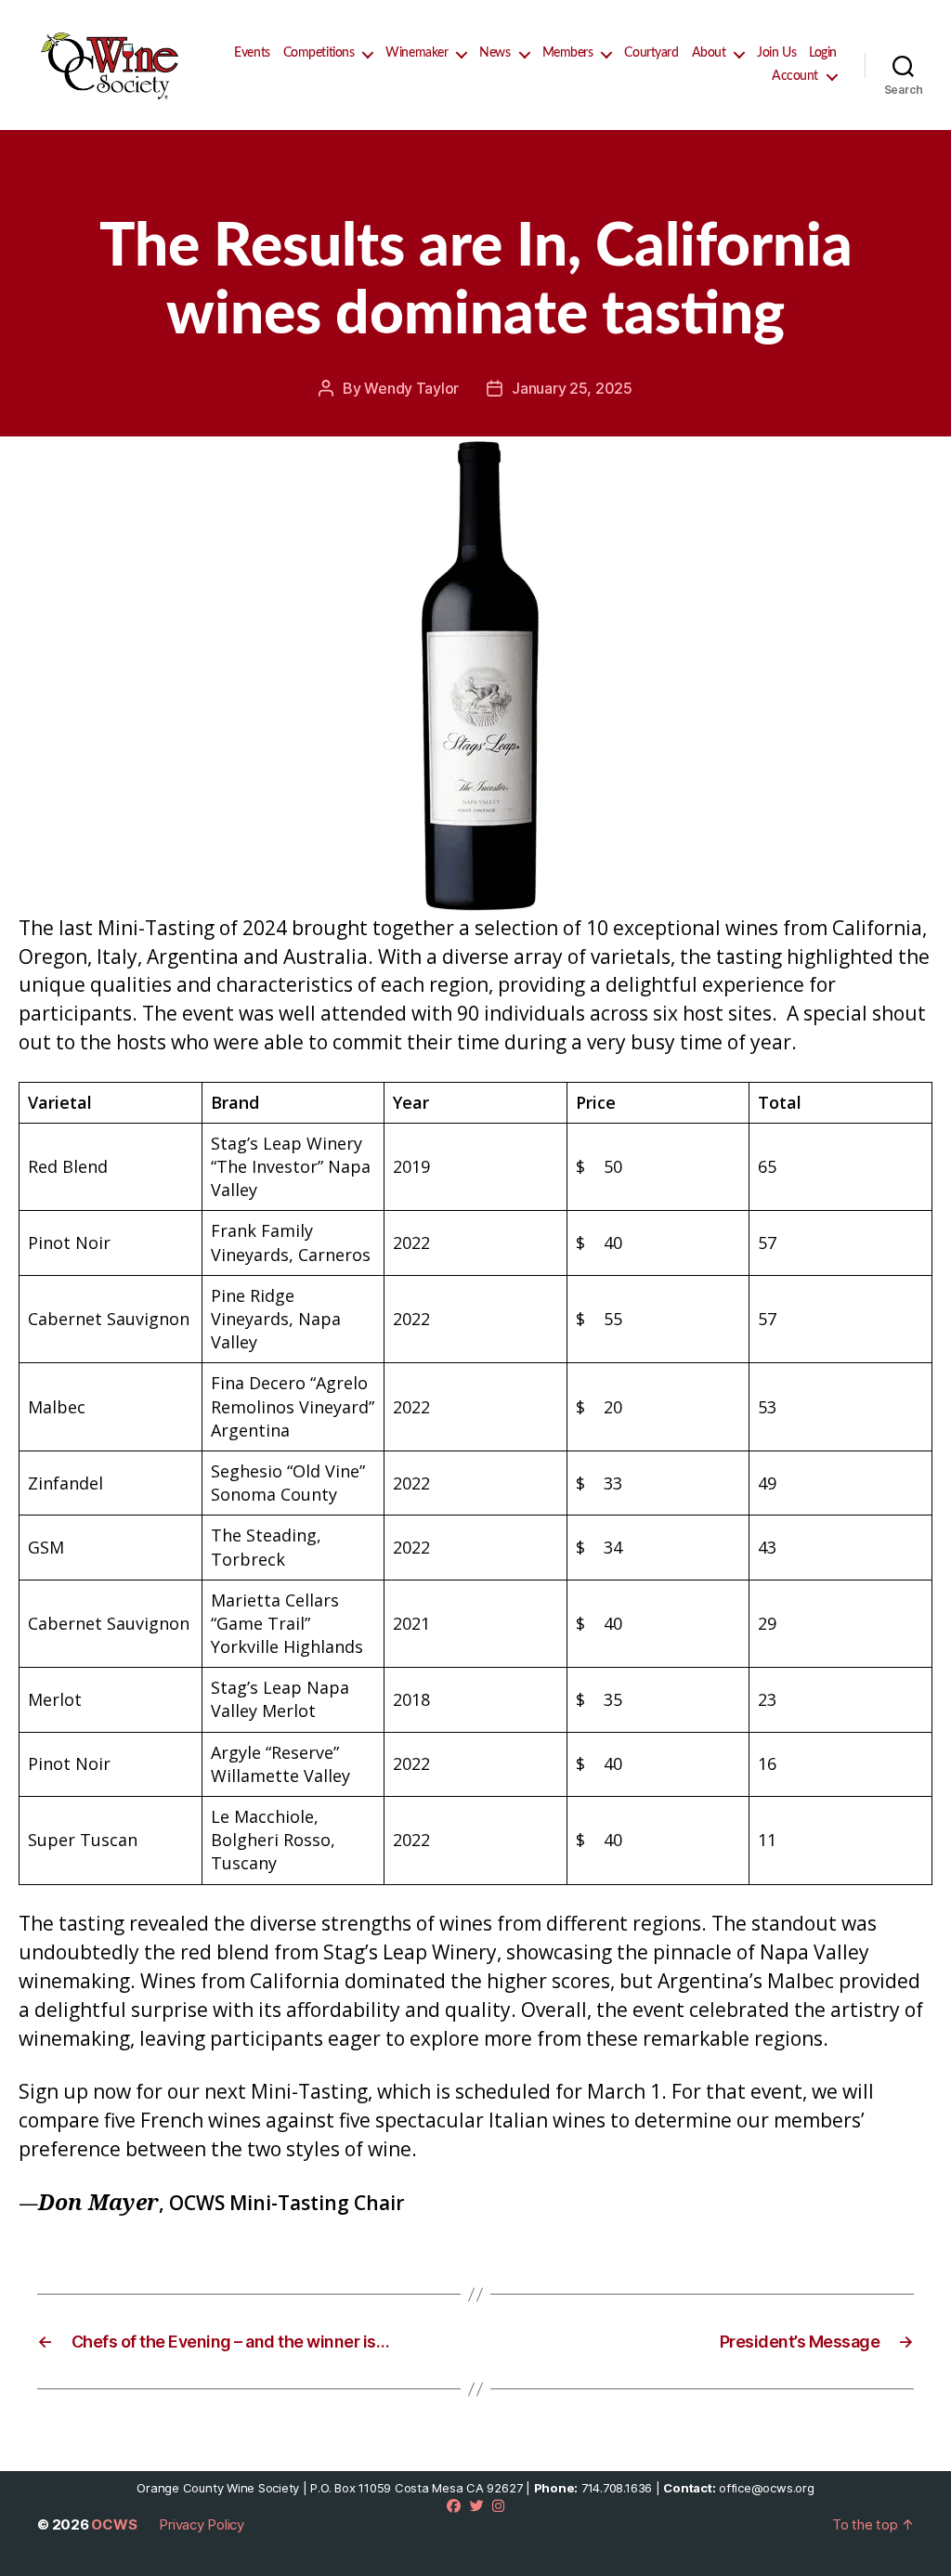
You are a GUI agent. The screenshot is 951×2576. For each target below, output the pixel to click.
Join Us (776, 53)
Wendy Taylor (411, 388)
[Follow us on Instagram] (498, 2506)
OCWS (114, 2524)
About (709, 53)
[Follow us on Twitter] (477, 2506)
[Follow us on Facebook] (454, 2506)
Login (823, 53)
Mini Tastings (475, 176)
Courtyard (651, 53)
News (495, 53)
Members (568, 53)
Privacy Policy (202, 2524)
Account (795, 76)
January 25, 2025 (572, 388)
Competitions (319, 53)
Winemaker (417, 53)
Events (252, 53)
